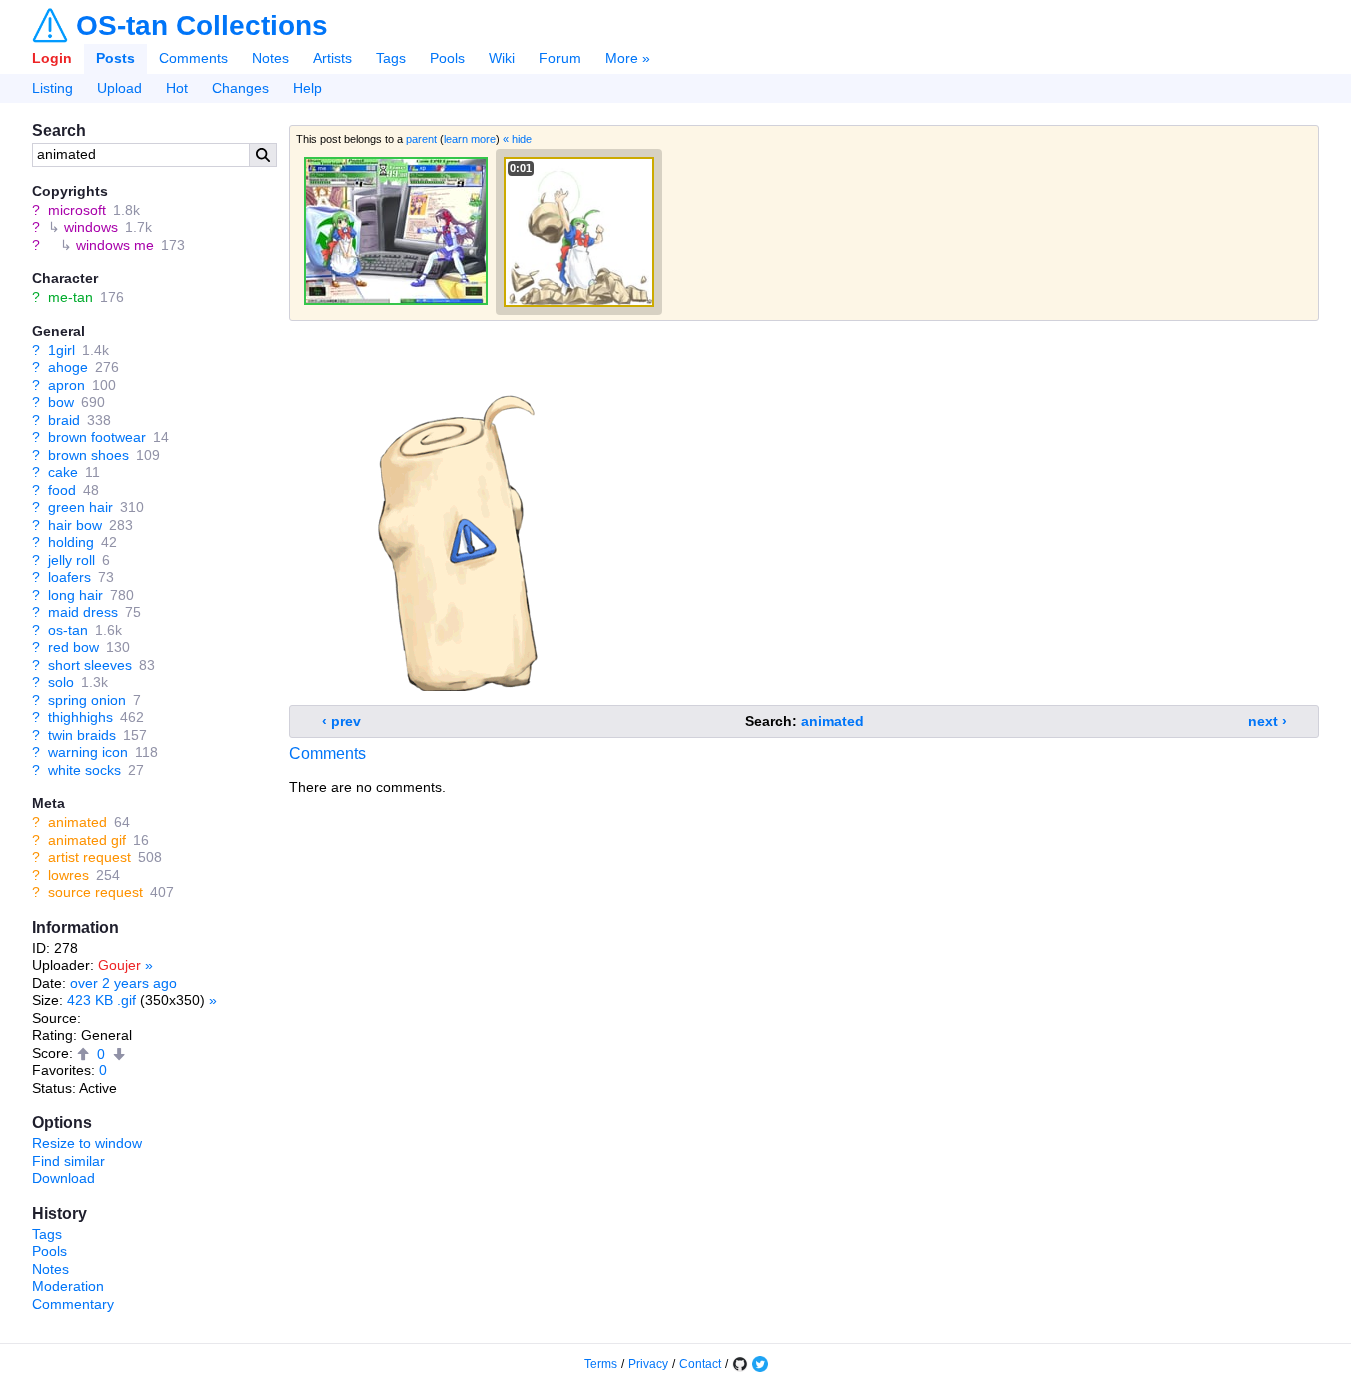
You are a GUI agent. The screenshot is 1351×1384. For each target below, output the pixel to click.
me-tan (70, 297)
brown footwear (97, 437)
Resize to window (87, 1143)
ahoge (68, 367)
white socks (84, 770)
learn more (470, 139)
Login (52, 58)
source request (95, 892)
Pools (447, 58)
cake (63, 472)
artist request (89, 857)
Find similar (68, 1161)
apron (66, 385)
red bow (73, 647)
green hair (80, 507)
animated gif (87, 840)
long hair (75, 595)
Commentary (73, 1304)
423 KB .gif (101, 1000)
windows (91, 227)
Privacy (648, 1364)
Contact (700, 1364)
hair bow (75, 525)
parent (421, 139)
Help (307, 88)
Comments (193, 58)
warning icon (88, 752)
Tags (391, 58)
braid (64, 420)
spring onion (87, 700)
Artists (332, 58)
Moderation (68, 1286)
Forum (560, 58)
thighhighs (80, 717)
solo (61, 682)
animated (77, 822)
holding (71, 542)
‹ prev (341, 721)
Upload (119, 88)
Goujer (119, 965)
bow (61, 402)
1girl (61, 350)
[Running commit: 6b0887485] (740, 1364)
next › (1267, 721)
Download (63, 1178)
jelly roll (71, 560)
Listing (52, 88)
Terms (600, 1364)
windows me (115, 245)
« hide (517, 139)
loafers (69, 577)
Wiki (502, 58)
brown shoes (88, 455)
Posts (115, 58)
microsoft (77, 210)
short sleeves (90, 665)
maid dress (83, 612)
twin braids (82, 735)
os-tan (68, 630)
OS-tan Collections (202, 26)
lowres (68, 875)
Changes (240, 88)
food (62, 490)
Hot (177, 88)
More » (627, 58)
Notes (270, 58)
